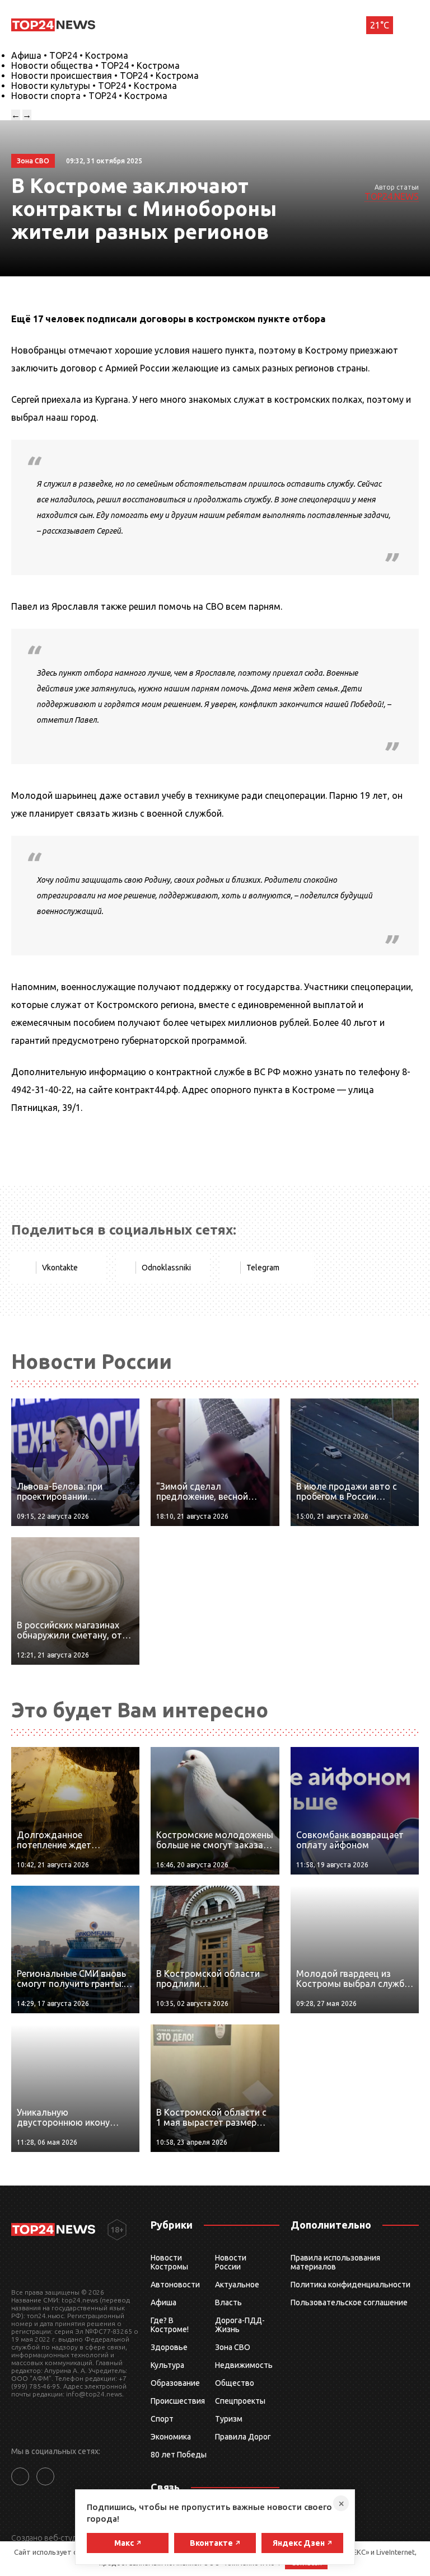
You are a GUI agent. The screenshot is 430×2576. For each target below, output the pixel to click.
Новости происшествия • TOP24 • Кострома (105, 76)
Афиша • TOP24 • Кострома (70, 55)
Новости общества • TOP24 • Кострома (95, 65)
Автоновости (175, 2285)
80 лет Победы (179, 2455)
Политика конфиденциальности (350, 2285)
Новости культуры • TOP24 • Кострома (94, 86)
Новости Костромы (169, 2262)
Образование (175, 2383)
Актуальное (237, 2285)
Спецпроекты (240, 2401)
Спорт (162, 2419)
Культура (167, 2365)
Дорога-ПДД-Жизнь (240, 2325)
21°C (380, 25)
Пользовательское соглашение (349, 2302)
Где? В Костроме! (170, 2325)
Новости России (231, 2262)
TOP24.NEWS (392, 196)
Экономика (171, 2437)
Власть (228, 2302)
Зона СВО (233, 2347)
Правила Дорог (243, 2437)
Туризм (229, 2419)
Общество (235, 2383)
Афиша (163, 2302)
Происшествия (178, 2401)
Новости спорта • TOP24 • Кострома (89, 96)
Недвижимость (244, 2365)
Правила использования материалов (335, 2262)
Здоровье (169, 2347)
